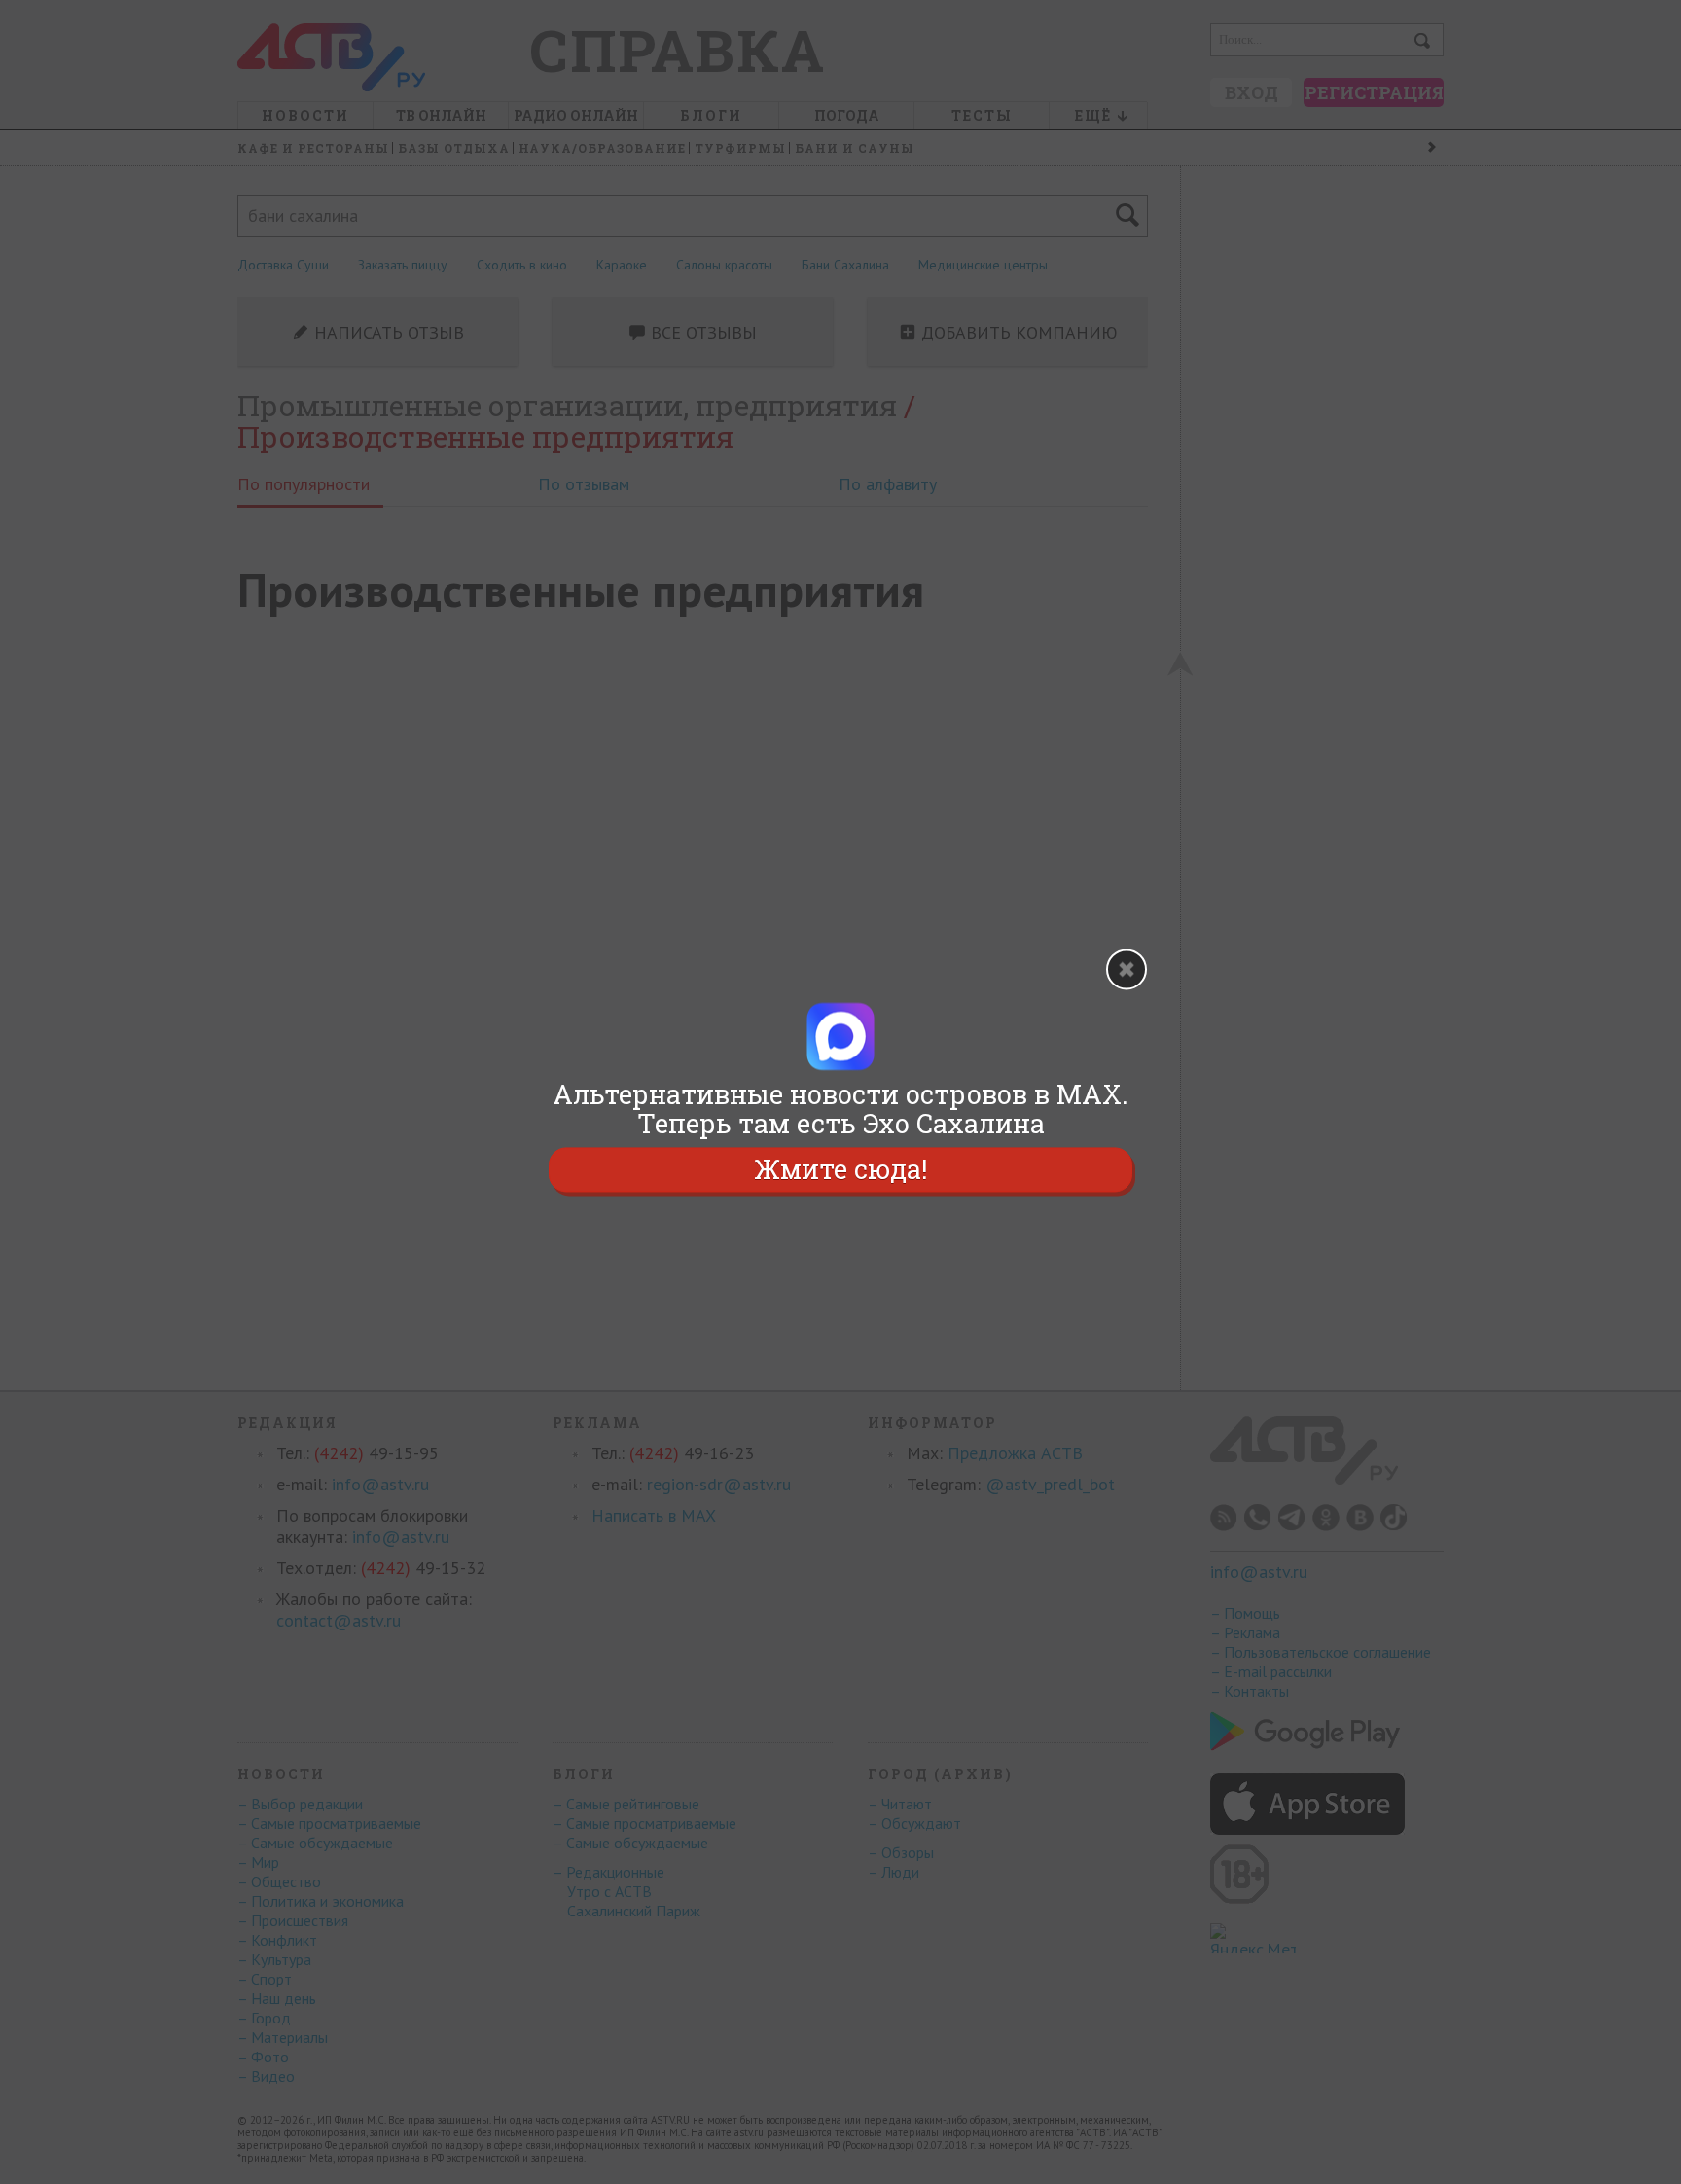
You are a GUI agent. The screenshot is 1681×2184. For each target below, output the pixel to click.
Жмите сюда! (840, 1169)
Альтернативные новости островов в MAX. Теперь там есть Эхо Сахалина (840, 1109)
